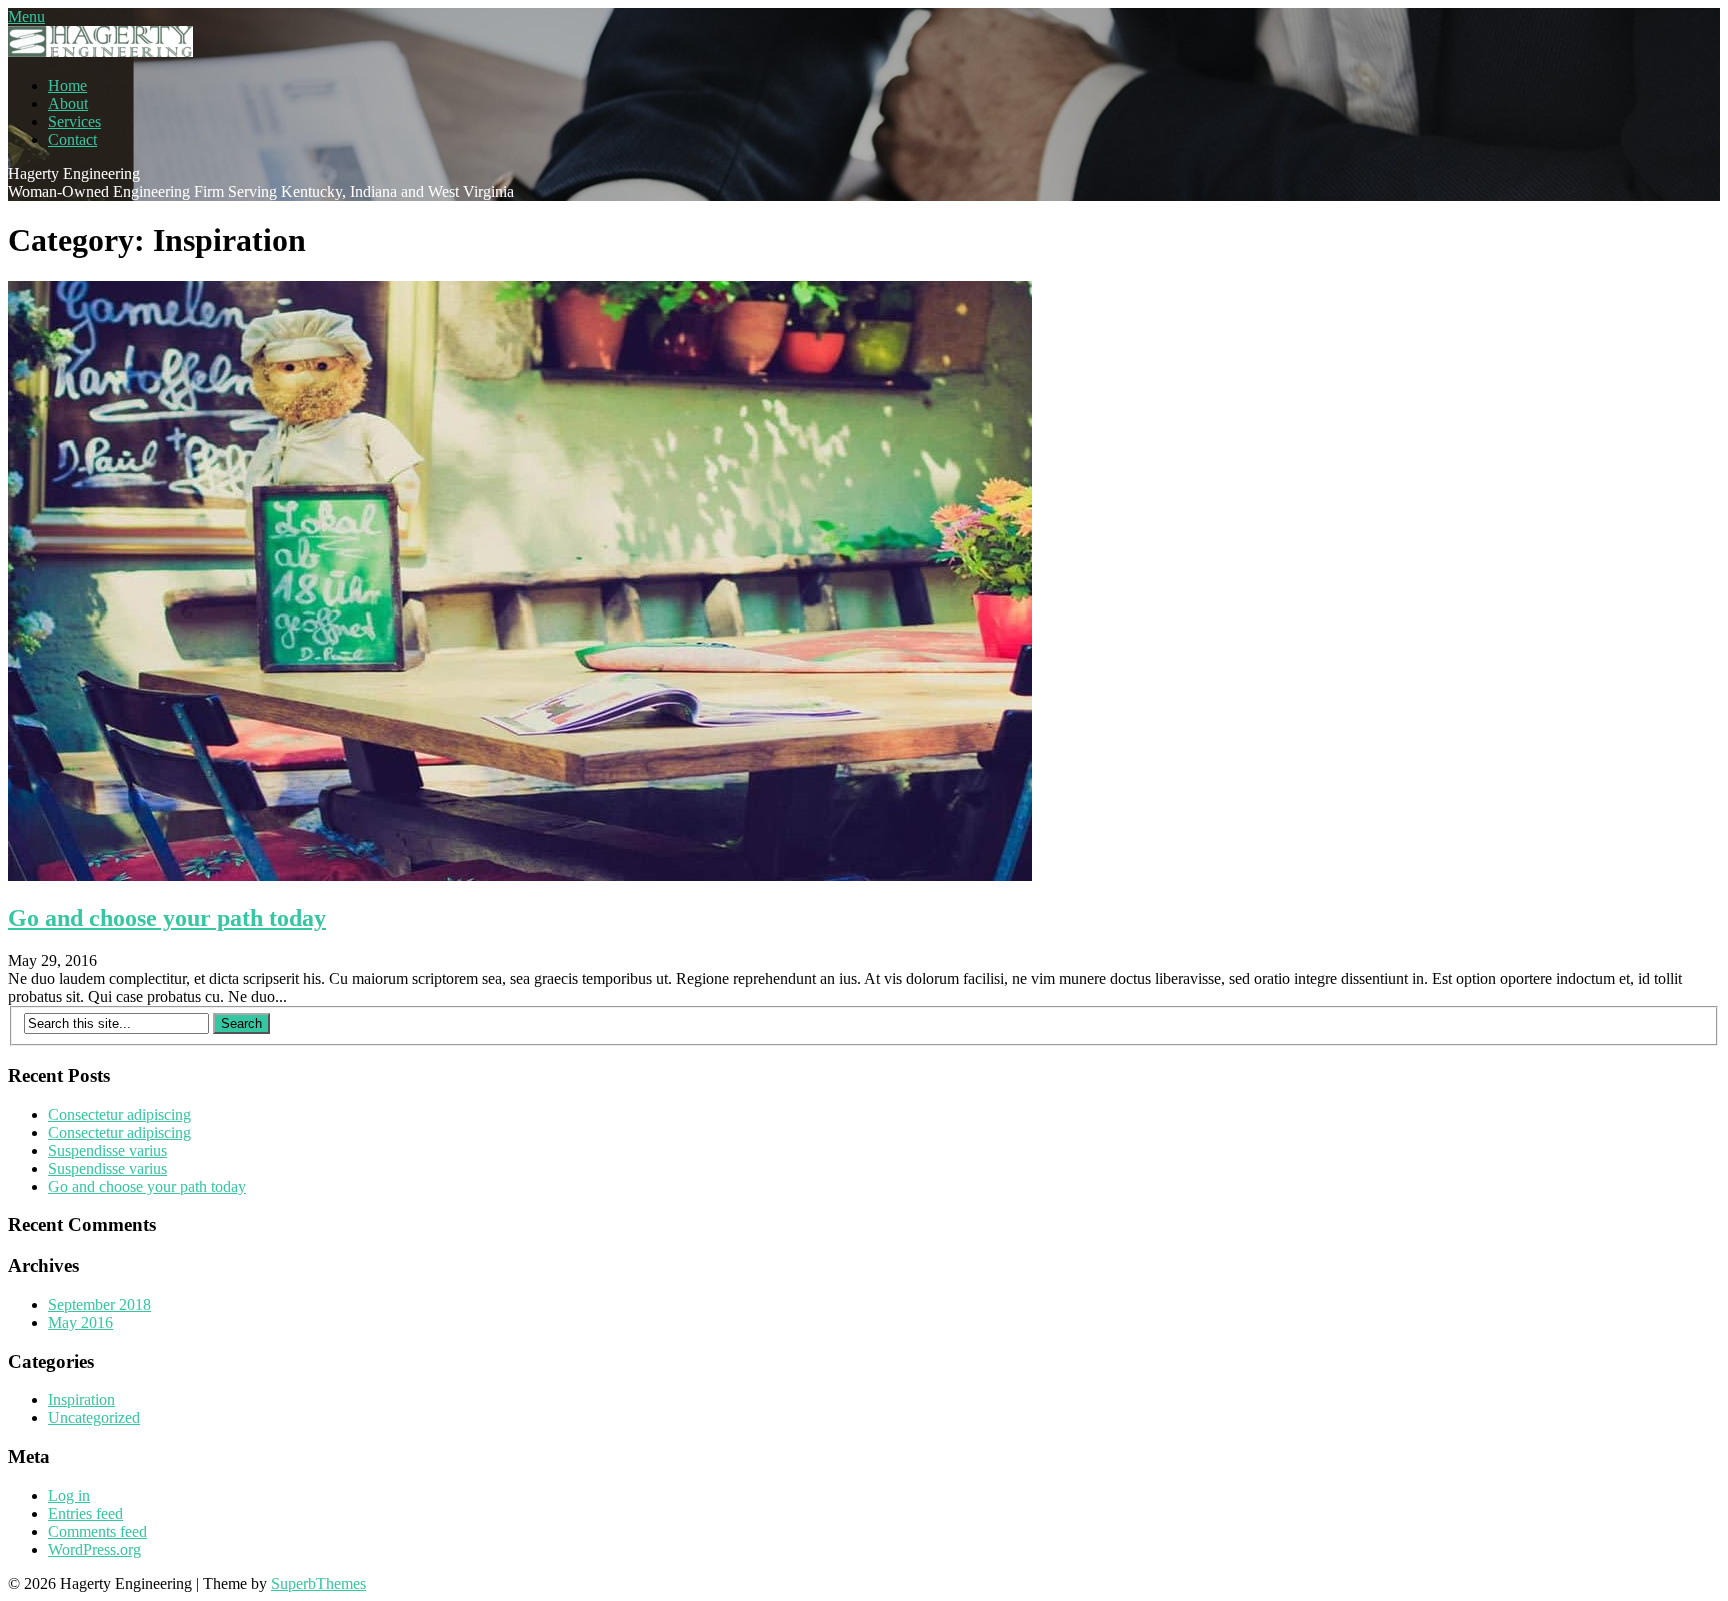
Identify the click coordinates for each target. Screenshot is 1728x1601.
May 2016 (80, 1322)
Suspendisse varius (107, 1150)
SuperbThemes (318, 1583)
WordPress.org (94, 1549)
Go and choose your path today (167, 918)
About (68, 103)
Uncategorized (94, 1417)
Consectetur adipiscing (119, 1114)
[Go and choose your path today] (520, 875)
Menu (26, 16)
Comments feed (97, 1531)
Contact (72, 139)
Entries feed (85, 1513)
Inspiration (81, 1399)
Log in (69, 1495)
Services (74, 121)
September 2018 (99, 1304)
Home (67, 85)
